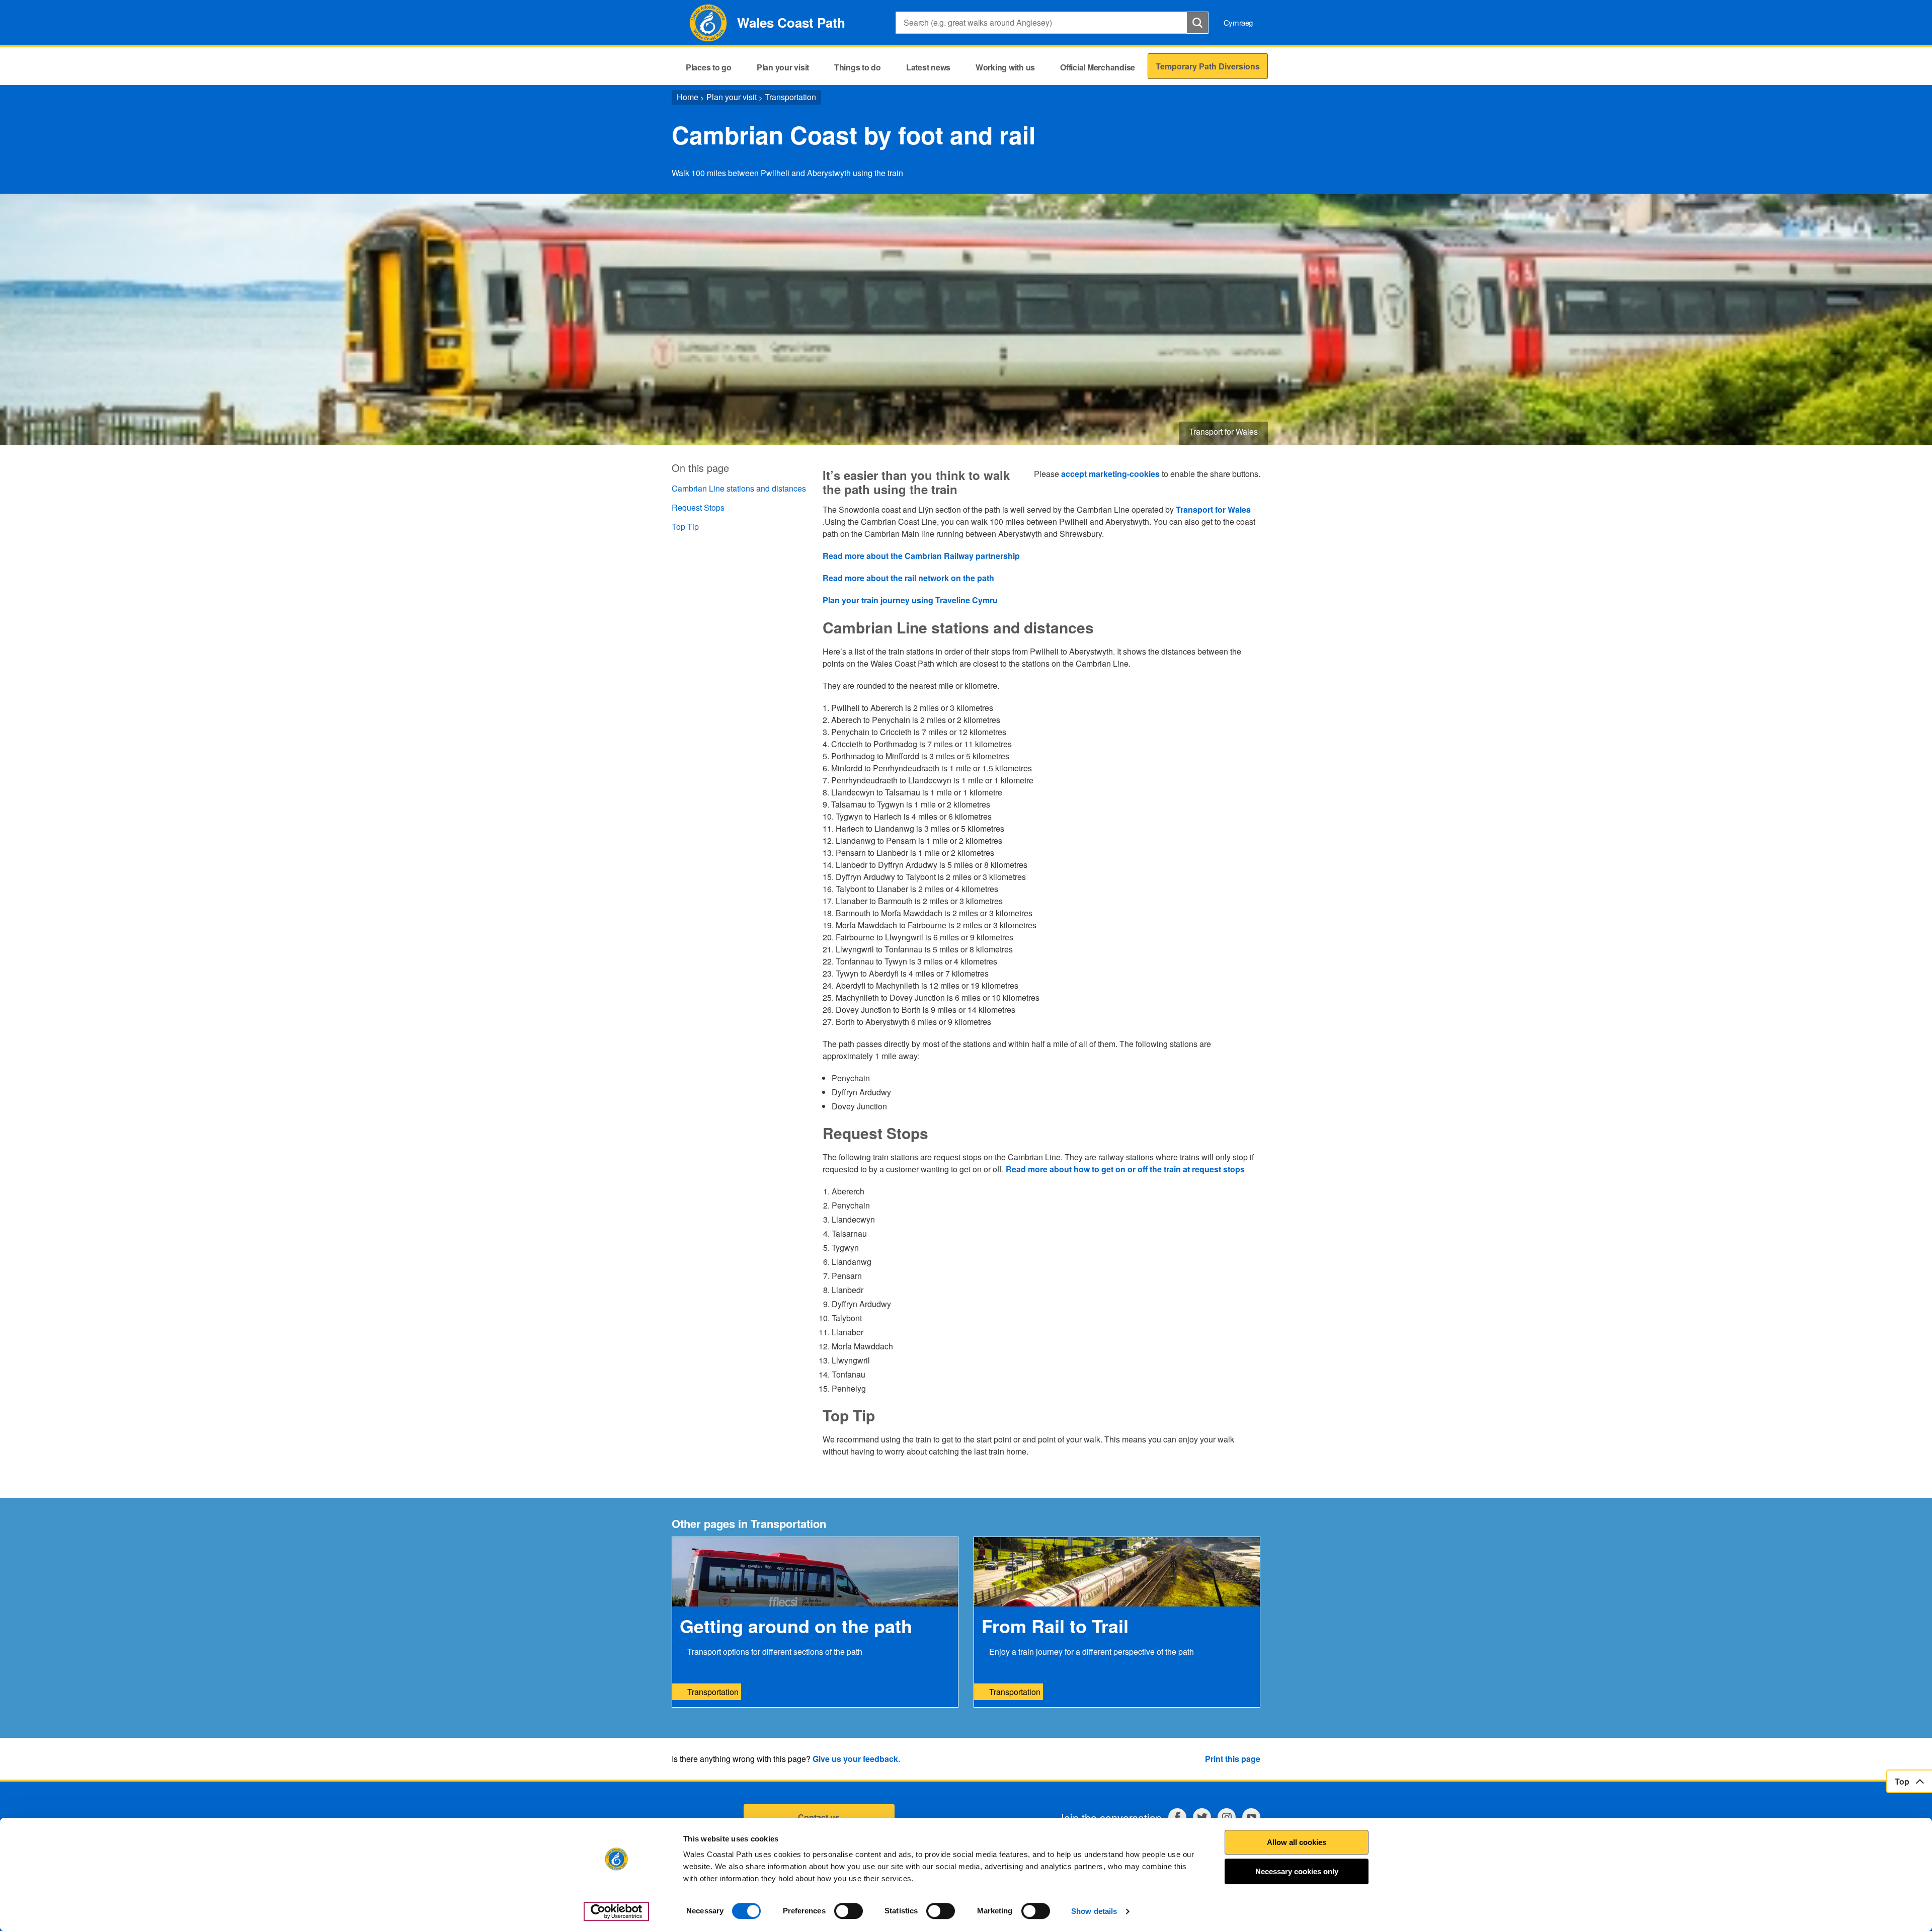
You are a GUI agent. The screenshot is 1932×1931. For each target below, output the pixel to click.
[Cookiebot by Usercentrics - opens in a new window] (616, 1911)
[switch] (849, 1911)
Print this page (1233, 1759)
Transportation (790, 97)
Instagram (1227, 1817)
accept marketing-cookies (1110, 474)
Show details (1094, 1911)
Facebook (1177, 1817)
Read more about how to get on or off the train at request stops (1125, 1169)
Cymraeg (1238, 22)
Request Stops (698, 507)
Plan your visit (732, 97)
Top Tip (685, 527)
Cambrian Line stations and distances (739, 488)
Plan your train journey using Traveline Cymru (910, 600)
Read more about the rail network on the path (908, 578)
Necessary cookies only (1297, 1871)
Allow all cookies (1297, 1842)
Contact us (819, 1817)
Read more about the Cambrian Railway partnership (922, 556)
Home (688, 97)
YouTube (1251, 1817)
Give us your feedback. (856, 1759)
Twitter (1202, 1817)
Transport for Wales (1213, 509)
